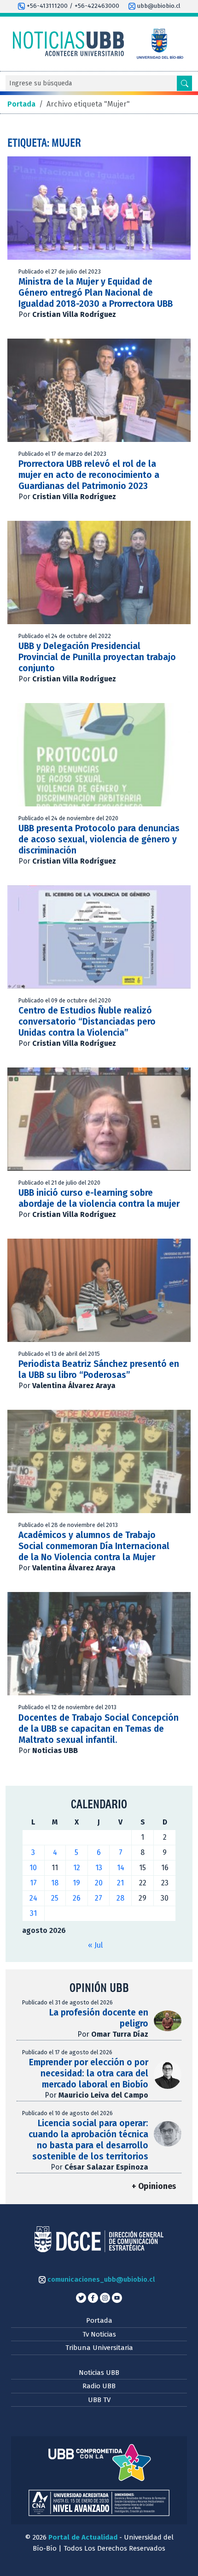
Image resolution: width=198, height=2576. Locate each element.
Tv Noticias (99, 2334)
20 (99, 1883)
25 (55, 1898)
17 (33, 1883)
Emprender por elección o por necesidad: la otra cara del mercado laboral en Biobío (89, 2073)
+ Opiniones (154, 2186)
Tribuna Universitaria (99, 2348)
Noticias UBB (99, 2373)
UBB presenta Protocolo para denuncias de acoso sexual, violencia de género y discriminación (99, 839)
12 (77, 1868)
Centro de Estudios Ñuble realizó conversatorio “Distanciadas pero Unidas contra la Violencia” (87, 1022)
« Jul (95, 1945)
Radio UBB (99, 2386)
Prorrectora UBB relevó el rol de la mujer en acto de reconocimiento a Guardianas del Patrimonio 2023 (89, 475)
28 (120, 1898)
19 (76, 1883)
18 (55, 1883)
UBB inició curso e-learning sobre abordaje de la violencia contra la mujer (99, 1198)
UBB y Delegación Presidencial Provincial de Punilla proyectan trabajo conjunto (97, 657)
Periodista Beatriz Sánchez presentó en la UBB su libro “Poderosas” (99, 1369)
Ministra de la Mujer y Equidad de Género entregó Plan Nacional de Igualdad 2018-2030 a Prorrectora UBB (96, 293)
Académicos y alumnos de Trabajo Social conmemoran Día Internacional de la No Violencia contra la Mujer (94, 1546)
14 (121, 1868)
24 (33, 1898)
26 (77, 1898)
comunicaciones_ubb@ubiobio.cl (100, 2279)
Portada (99, 2320)
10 (33, 1868)
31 (33, 1913)
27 (99, 1898)
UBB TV (99, 2400)
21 (120, 1883)
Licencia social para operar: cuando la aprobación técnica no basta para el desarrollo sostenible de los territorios (88, 2140)
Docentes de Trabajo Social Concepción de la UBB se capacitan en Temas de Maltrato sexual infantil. (99, 1729)
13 (99, 1868)
